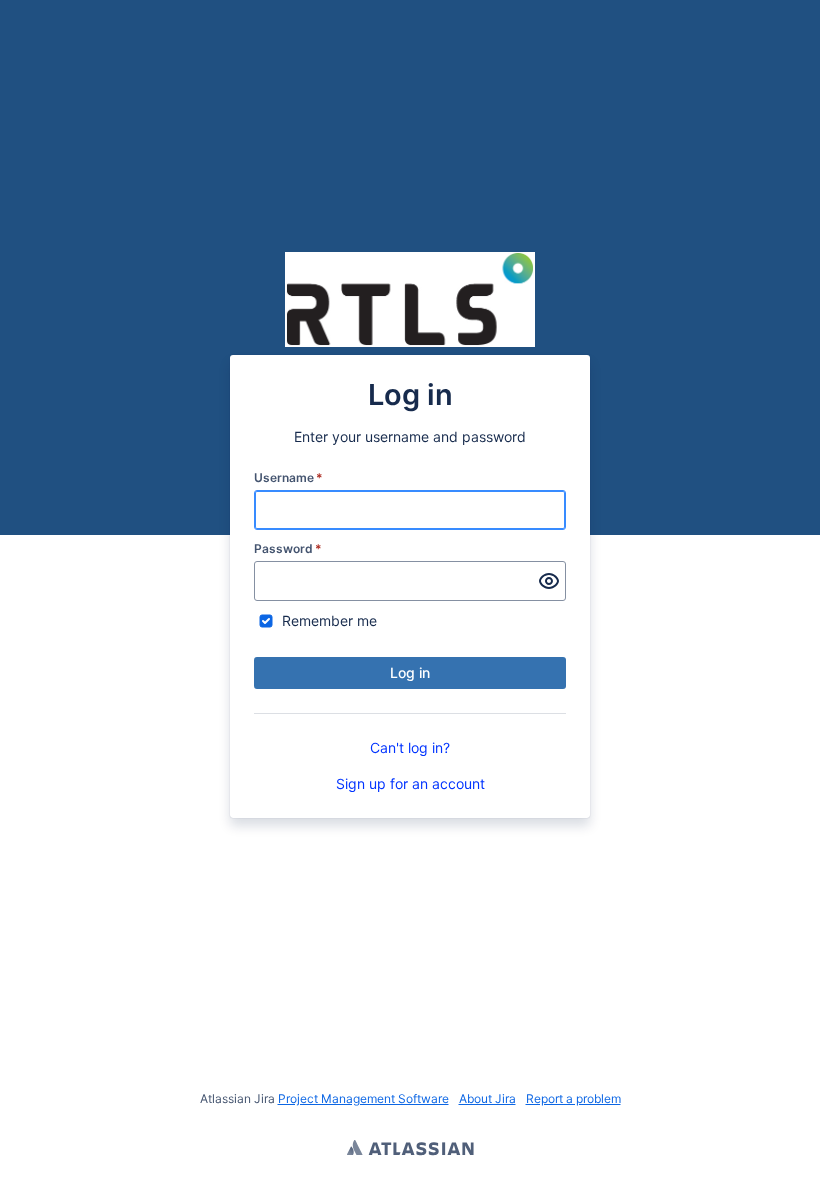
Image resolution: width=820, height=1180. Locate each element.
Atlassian (410, 1150)
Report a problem (573, 1098)
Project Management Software (363, 1098)
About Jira (487, 1098)
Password (288, 548)
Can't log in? (410, 747)
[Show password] (549, 581)
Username (288, 477)
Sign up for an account (410, 783)
